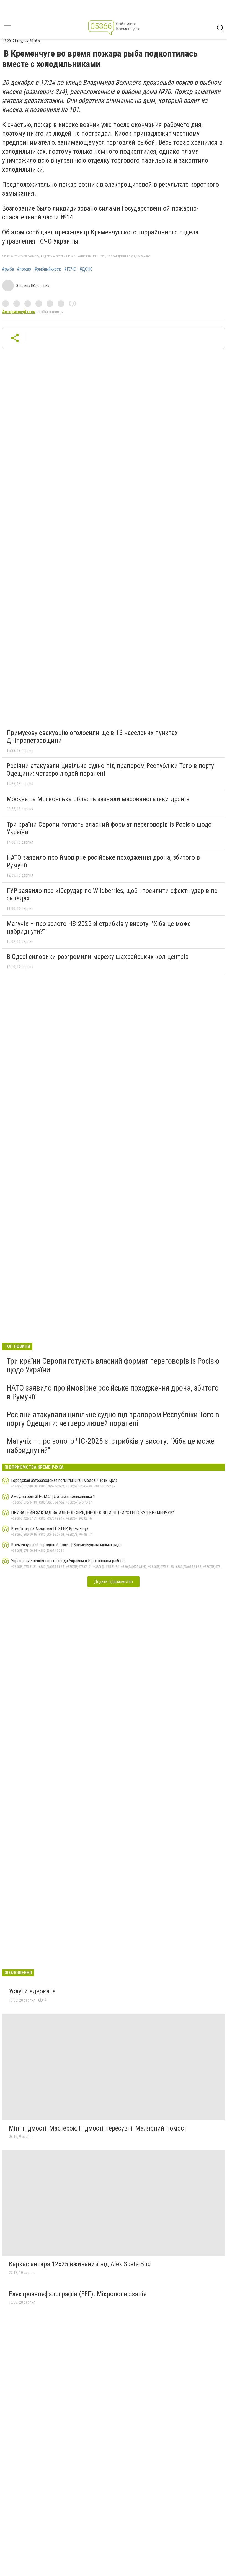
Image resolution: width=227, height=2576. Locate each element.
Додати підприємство (114, 1582)
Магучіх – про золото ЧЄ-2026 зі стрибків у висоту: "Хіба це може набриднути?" (99, 928)
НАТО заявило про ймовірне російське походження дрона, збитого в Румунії (103, 861)
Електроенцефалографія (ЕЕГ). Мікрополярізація (78, 2294)
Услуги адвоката (32, 1991)
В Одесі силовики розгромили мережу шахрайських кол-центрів (98, 957)
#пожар (24, 269)
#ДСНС (86, 269)
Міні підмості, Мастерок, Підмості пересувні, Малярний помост (98, 2128)
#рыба (8, 269)
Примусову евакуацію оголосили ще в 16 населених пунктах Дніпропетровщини (92, 737)
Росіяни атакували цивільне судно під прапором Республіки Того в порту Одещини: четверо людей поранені (110, 770)
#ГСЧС (70, 269)
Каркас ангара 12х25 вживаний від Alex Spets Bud (80, 2264)
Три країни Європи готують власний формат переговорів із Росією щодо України (109, 828)
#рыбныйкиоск (48, 269)
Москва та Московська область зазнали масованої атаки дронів (98, 799)
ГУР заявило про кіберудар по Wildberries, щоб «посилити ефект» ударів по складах (112, 895)
